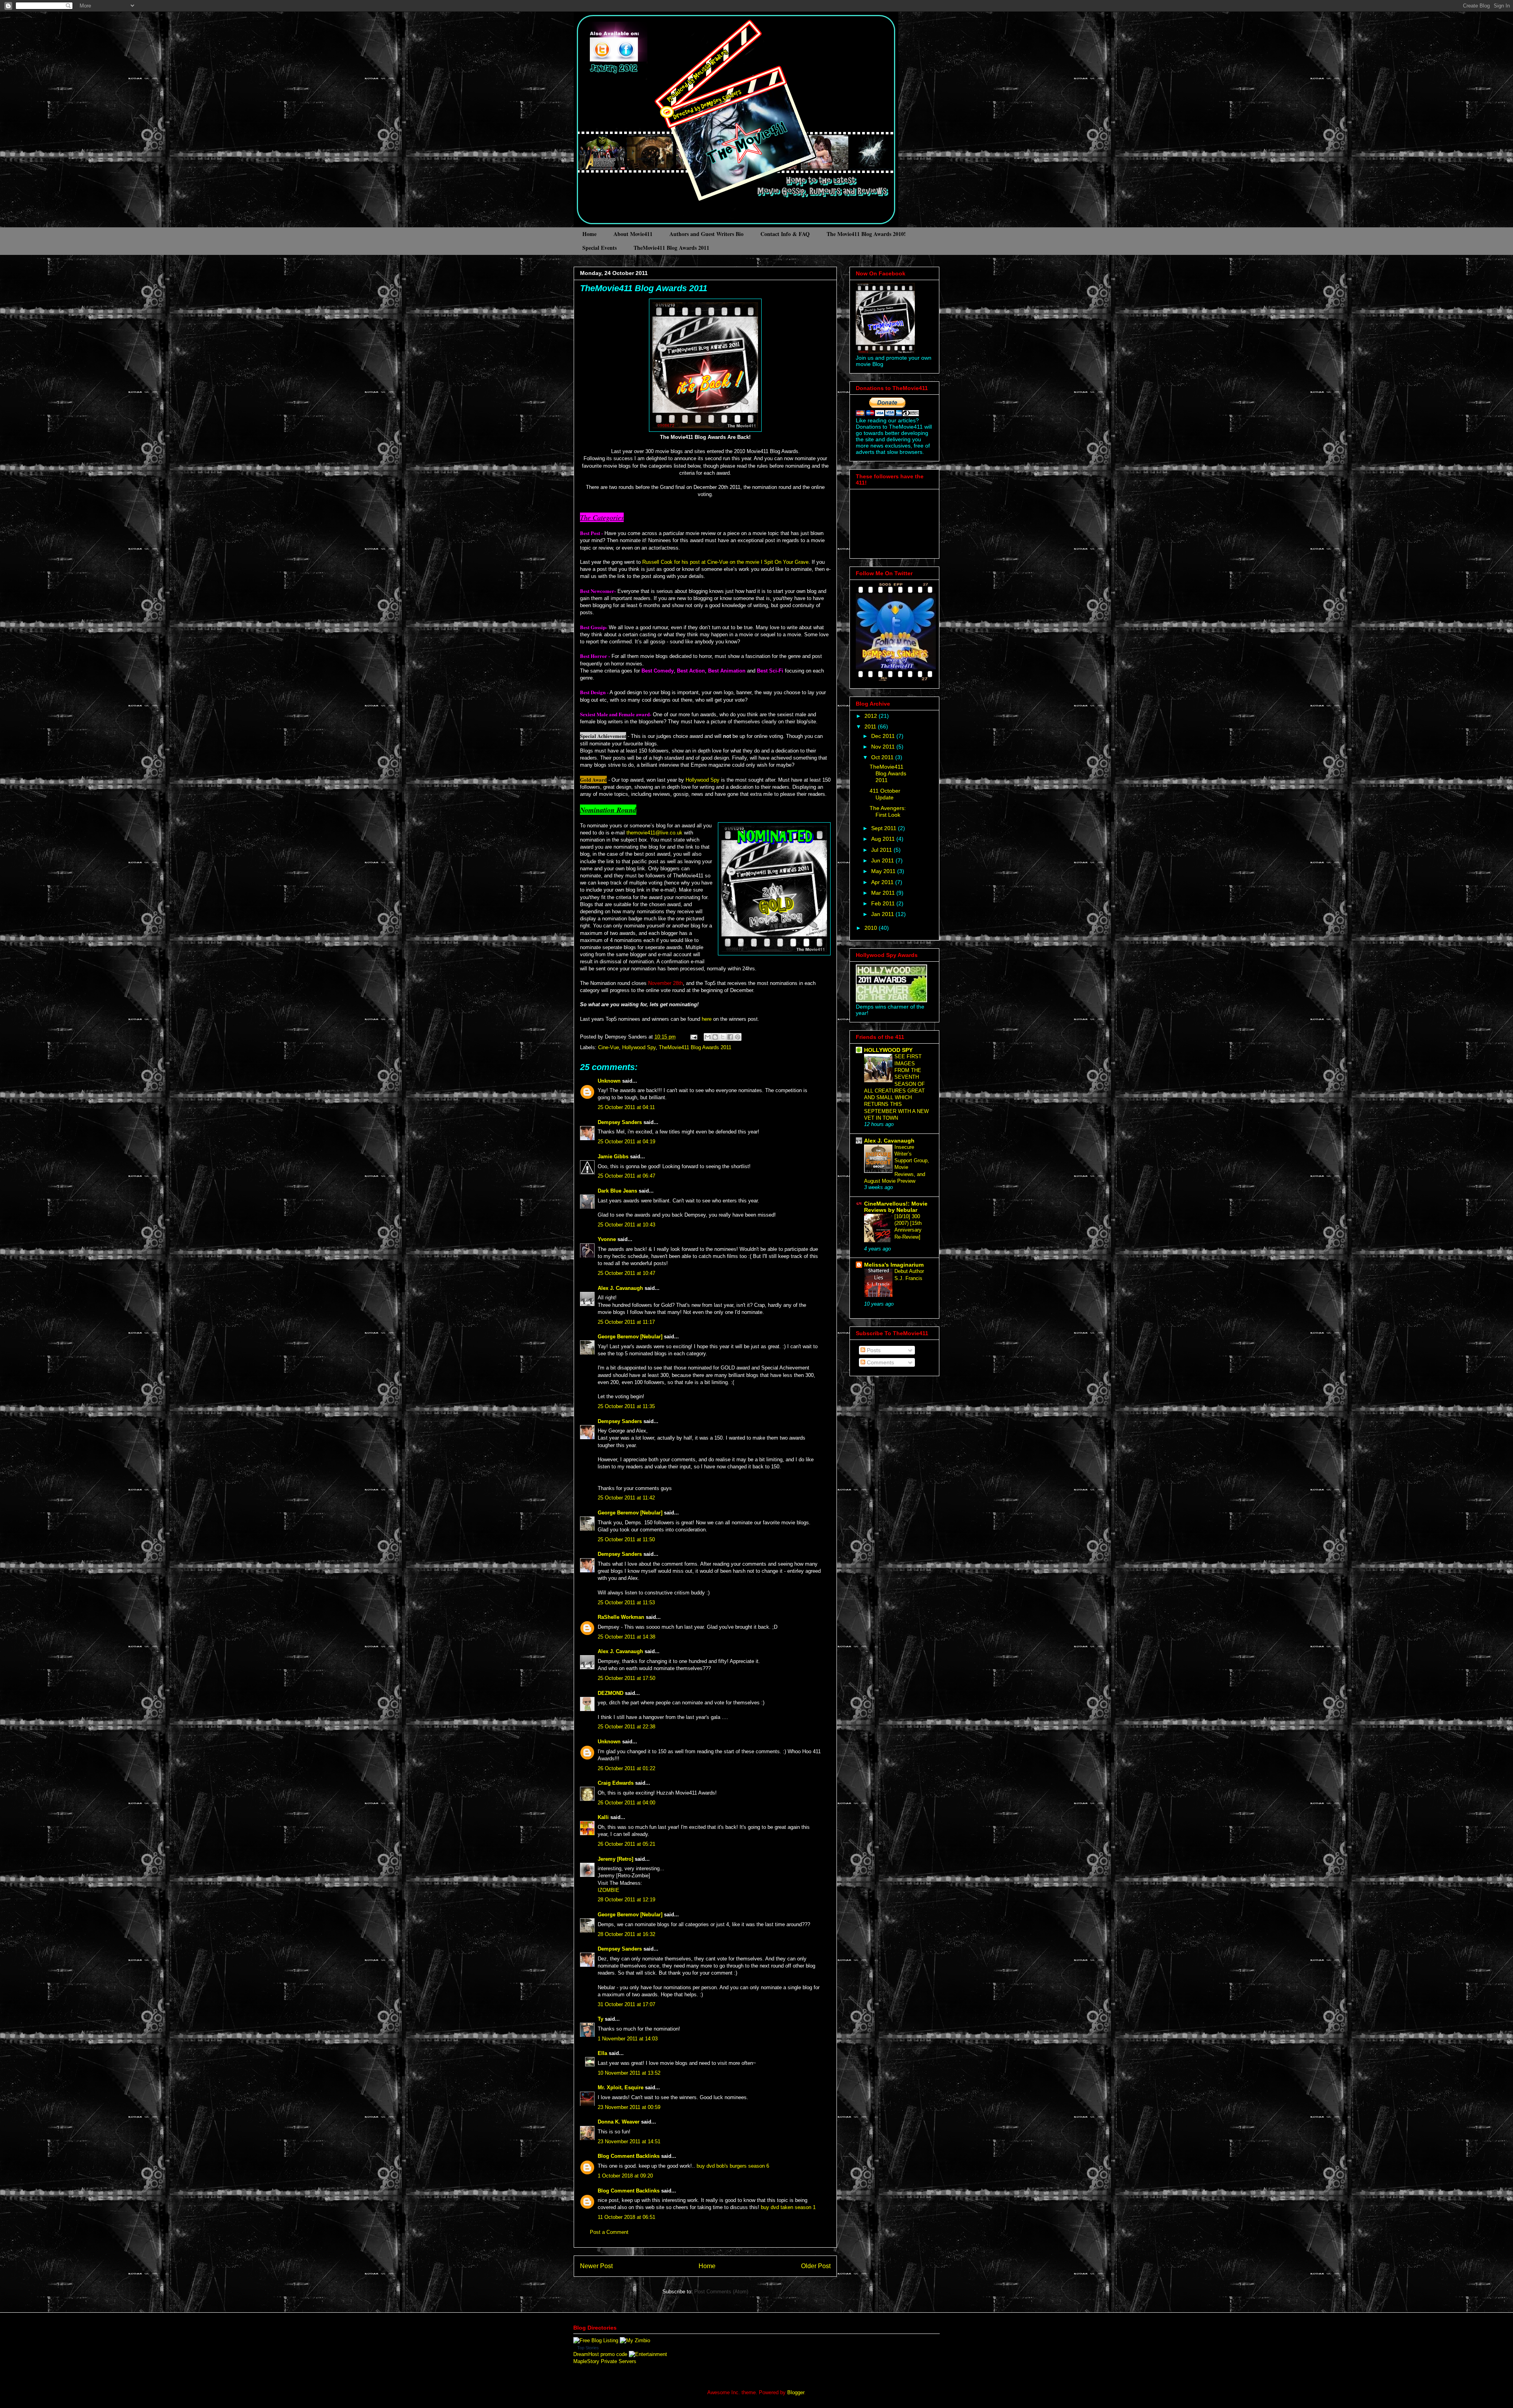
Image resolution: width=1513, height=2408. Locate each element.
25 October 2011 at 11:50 (626, 1539)
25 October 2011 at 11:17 (626, 1322)
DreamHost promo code (600, 2354)
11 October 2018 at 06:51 (626, 2217)
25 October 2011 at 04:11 (626, 1107)
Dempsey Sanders (620, 1122)
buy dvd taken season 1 (788, 2207)
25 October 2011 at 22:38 (626, 1727)
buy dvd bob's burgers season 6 (733, 2166)
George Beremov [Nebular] (630, 1337)
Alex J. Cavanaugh (620, 1288)
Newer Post (596, 2266)
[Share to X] (723, 1037)
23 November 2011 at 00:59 (629, 2107)
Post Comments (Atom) (721, 2292)
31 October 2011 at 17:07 (626, 2004)
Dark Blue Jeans (617, 1191)
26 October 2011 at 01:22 (626, 1768)
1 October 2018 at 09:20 (625, 2176)
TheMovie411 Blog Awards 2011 (671, 248)
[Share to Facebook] (730, 1037)
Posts (873, 1350)
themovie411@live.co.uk (654, 833)
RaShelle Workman (621, 1617)
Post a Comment (609, 2232)
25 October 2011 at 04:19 (626, 1142)
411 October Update (885, 794)
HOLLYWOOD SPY (888, 1050)
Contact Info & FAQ (785, 234)
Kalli (603, 1817)
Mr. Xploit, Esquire (621, 2087)
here (707, 1019)
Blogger (796, 2392)
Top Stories (588, 2348)
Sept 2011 (885, 828)
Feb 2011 (884, 903)
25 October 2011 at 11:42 (626, 1498)
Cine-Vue (609, 1047)
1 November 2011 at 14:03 (628, 2039)
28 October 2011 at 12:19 (626, 1900)
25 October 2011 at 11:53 (626, 1603)
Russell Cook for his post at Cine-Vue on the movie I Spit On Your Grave (725, 562)
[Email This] (708, 1037)
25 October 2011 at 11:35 (626, 1406)
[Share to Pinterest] (738, 1037)
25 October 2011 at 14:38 (626, 1637)
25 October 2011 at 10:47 (626, 1273)
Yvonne (607, 1239)
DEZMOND (611, 1693)
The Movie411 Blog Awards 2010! (866, 234)
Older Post (816, 2266)
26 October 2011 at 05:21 (626, 1844)
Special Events (599, 248)
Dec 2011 (884, 736)
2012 (872, 716)
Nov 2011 (884, 747)
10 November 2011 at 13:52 (629, 2073)
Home (589, 234)
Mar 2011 (884, 893)
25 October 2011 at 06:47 (626, 1176)
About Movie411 (633, 234)
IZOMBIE (609, 1890)
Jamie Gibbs (613, 1157)
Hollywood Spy (703, 780)
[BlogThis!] (715, 1037)
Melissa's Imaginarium (894, 1265)
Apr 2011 (883, 882)
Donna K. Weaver (619, 2122)
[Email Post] (693, 1037)
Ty (600, 2019)
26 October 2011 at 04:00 (626, 1803)
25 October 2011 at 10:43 (626, 1225)
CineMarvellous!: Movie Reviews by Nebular (896, 1207)
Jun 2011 (883, 860)
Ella (602, 2053)
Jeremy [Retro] (615, 1859)
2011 (871, 726)
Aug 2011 (884, 839)
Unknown (609, 1081)
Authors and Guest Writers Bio (706, 234)
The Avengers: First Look (888, 811)
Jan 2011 (883, 914)
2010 (872, 928)
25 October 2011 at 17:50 (626, 1678)
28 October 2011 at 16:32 (626, 1934)
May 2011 (884, 871)
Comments (880, 1362)
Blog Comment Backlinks (629, 2156)
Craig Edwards (616, 1783)
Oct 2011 (883, 757)
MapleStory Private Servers (605, 2361)
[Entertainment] (648, 2354)
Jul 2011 (882, 850)
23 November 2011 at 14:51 (629, 2141)
